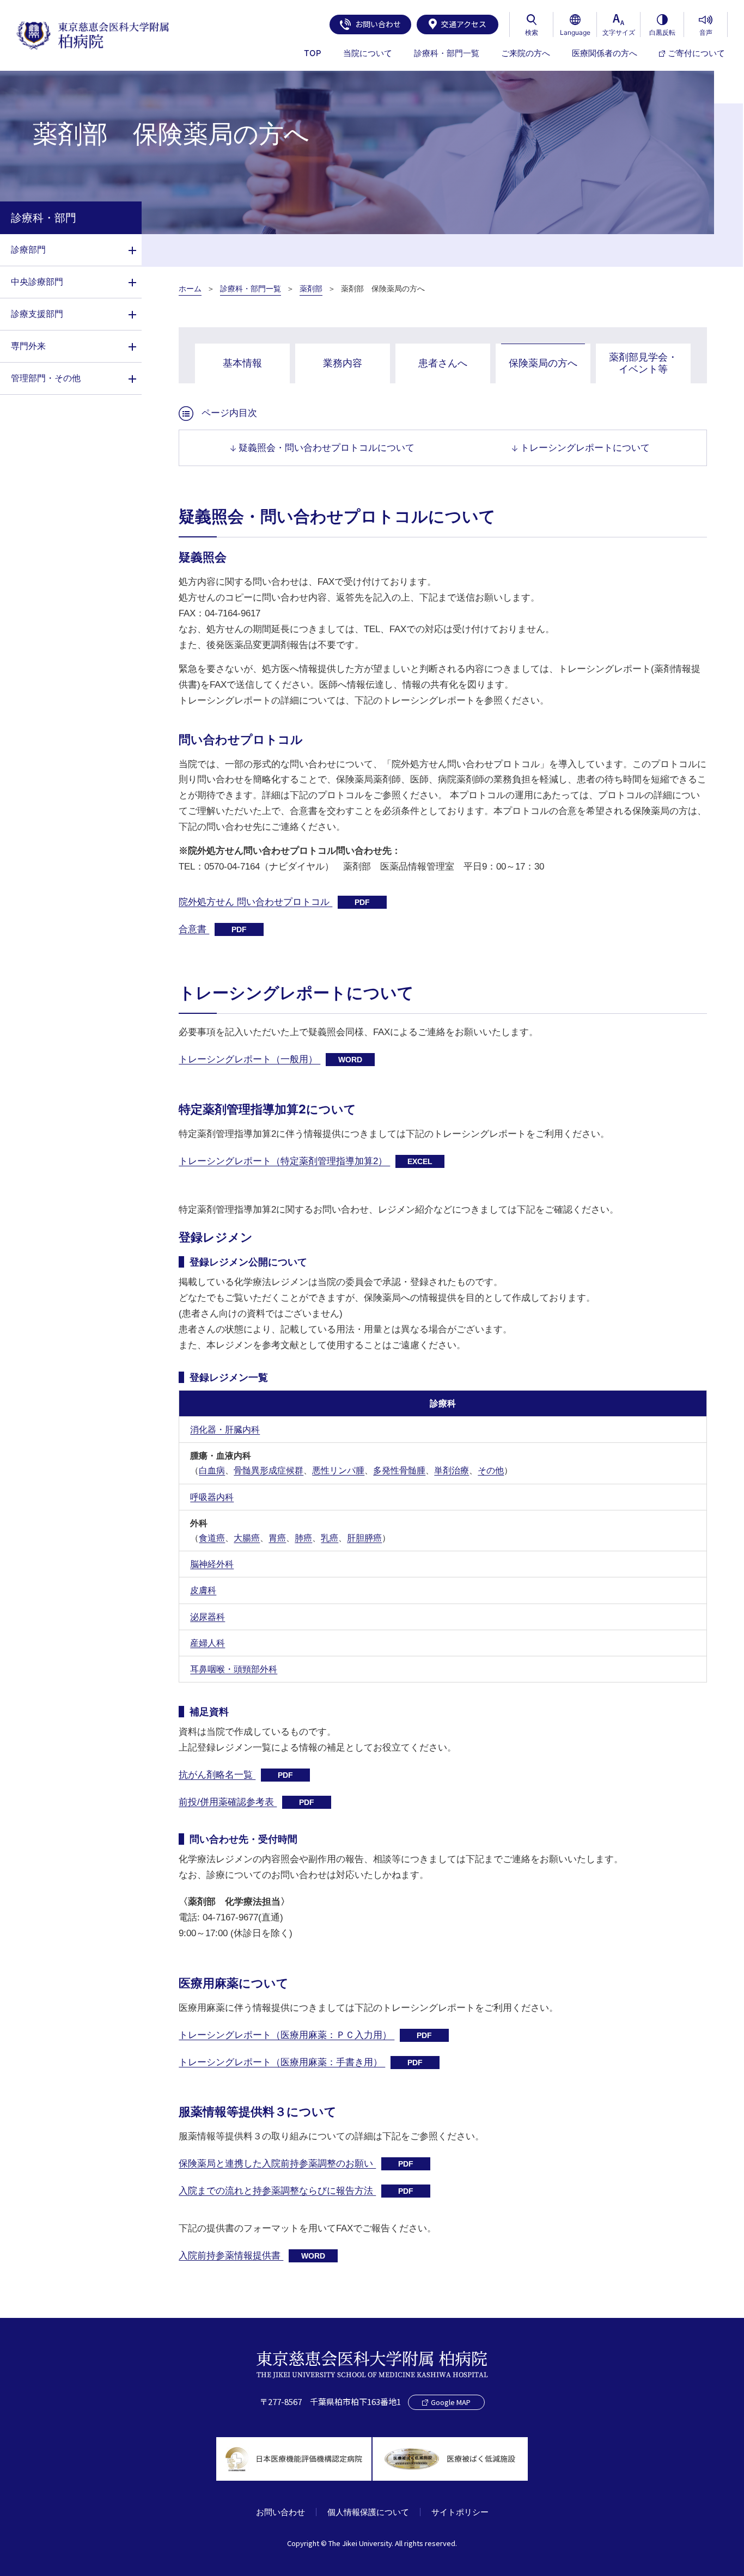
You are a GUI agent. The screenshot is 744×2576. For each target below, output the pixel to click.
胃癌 (277, 1538)
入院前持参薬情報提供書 (252, 2256)
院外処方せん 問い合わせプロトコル (274, 902)
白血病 (212, 1470)
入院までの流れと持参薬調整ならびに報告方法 (296, 2191)
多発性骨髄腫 (399, 1470)
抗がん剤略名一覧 (236, 1775)
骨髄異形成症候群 (269, 1470)
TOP (313, 53)
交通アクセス (464, 24)
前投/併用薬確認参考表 (246, 1802)
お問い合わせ (378, 24)
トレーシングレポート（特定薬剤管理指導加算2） (306, 1161)
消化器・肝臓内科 (225, 1430)
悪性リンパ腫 (338, 1470)
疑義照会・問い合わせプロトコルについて (327, 448)
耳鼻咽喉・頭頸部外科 (234, 1669)
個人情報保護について (368, 2512)
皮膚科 (203, 1590)
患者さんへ (443, 363)
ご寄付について (696, 53)
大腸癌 (247, 1538)
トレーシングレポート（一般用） (270, 1059)
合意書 (213, 929)
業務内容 (343, 363)
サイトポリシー (460, 2512)
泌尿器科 (208, 1617)
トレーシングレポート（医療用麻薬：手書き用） (301, 2062)
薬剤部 (311, 289)
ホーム (190, 289)
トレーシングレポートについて (585, 448)
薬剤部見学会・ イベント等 (643, 363)
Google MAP (451, 2402)
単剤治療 (452, 1470)
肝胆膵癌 (364, 1538)
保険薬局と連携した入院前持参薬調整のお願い (296, 2164)
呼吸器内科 (212, 1497)
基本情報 (242, 363)
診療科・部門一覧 (251, 289)
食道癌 (212, 1538)
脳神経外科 (212, 1564)
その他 (491, 1470)
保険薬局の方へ (543, 363)
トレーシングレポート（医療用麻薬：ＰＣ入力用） (305, 2035)
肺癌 (303, 1538)
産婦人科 (208, 1643)
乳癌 (330, 1538)
